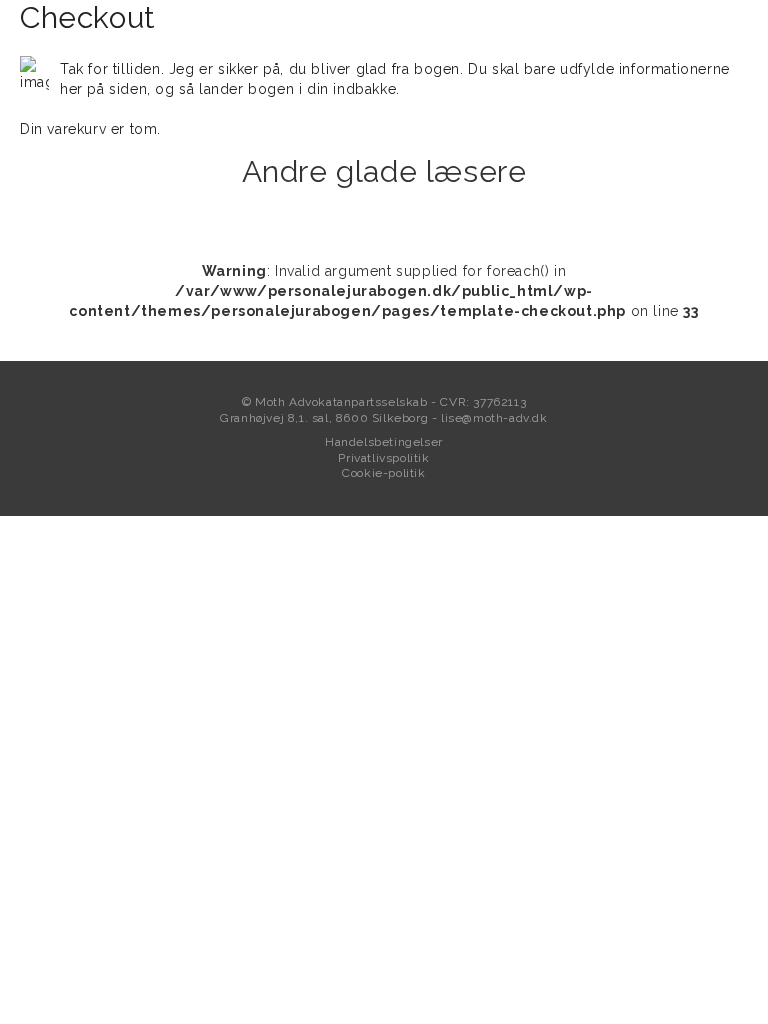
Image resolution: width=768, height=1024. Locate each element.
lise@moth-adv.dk (494, 418)
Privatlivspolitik (383, 458)
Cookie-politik (383, 473)
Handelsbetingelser (384, 442)
